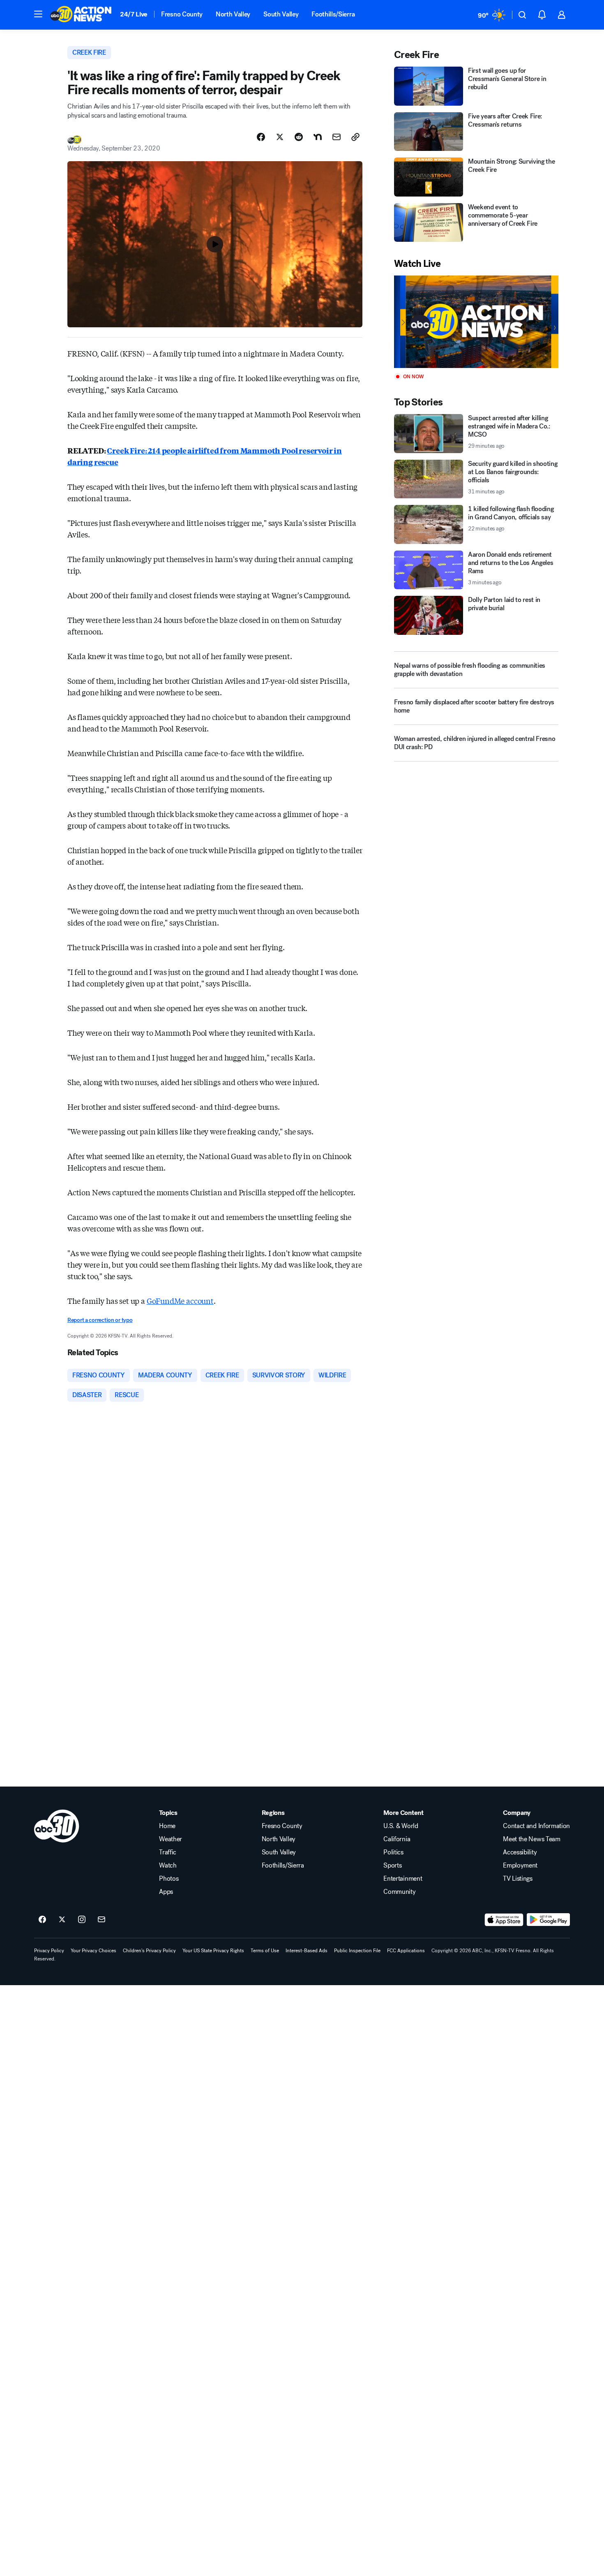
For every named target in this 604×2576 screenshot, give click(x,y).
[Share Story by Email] (337, 137)
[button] (38, 14)
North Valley (233, 14)
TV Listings (518, 1879)
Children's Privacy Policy (149, 1951)
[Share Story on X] (280, 137)
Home (167, 1826)
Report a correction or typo (100, 1320)
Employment (520, 1865)
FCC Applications (406, 1951)
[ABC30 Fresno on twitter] (62, 1920)
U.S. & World (401, 1826)
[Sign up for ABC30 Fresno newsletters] (101, 1920)
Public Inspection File (357, 1951)
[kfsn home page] (57, 1826)
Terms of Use (265, 1951)
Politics (393, 1852)
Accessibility (520, 1852)
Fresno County (182, 14)
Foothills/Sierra (333, 14)
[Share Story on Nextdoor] (318, 137)
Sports (392, 1865)
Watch (168, 1865)
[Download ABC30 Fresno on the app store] (504, 1920)
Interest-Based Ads (307, 1951)
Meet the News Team (531, 1839)
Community (399, 1892)
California (397, 1839)
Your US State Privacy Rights (213, 1951)
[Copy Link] (355, 137)
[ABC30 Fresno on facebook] (42, 1920)
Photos (169, 1879)
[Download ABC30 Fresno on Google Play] (548, 1920)
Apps (166, 1892)
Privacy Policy (49, 1951)
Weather (171, 1839)
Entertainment (403, 1879)
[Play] (476, 322)
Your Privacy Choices (93, 1951)
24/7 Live (134, 14)
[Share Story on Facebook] (261, 137)
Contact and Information (536, 1826)
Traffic (168, 1852)
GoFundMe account (180, 1301)
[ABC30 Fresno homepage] (81, 15)
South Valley (281, 14)
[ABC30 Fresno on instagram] (82, 1920)
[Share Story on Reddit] (299, 137)
